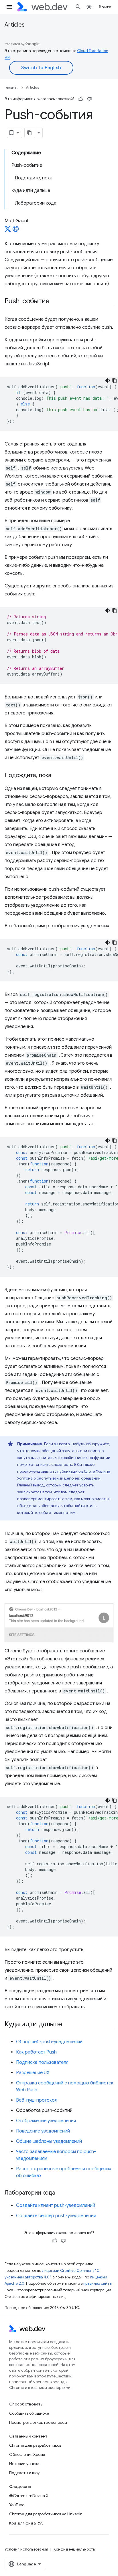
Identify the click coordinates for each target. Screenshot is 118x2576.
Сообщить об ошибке (29, 2413)
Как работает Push (36, 2052)
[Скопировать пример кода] (115, 381)
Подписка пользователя (42, 2062)
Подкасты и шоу (24, 2473)
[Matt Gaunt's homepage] (16, 231)
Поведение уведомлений (43, 2131)
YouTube (17, 2505)
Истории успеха (24, 2464)
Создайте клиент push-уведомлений (56, 2205)
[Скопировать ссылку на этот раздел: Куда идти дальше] (67, 2025)
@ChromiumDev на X (29, 2496)
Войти (105, 7)
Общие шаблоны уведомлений (49, 2141)
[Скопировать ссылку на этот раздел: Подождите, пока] (56, 776)
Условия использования (26, 2549)
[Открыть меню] (9, 7)
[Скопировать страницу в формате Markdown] (30, 133)
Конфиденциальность (74, 2549)
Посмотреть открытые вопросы (38, 2422)
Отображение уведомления (46, 2121)
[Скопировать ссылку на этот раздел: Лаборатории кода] (60, 2193)
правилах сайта (98, 2283)
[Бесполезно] (89, 99)
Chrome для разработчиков (35, 2445)
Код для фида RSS (26, 2523)
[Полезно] (81, 99)
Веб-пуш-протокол (37, 2100)
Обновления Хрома (27, 2454)
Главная (12, 87)
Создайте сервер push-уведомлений (56, 2216)
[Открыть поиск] (78, 7)
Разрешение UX (33, 2073)
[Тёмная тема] (108, 381)
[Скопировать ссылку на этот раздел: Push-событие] (55, 302)
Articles (15, 25)
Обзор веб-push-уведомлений (49, 2042)
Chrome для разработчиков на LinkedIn (46, 2514)
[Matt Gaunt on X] (8, 231)
